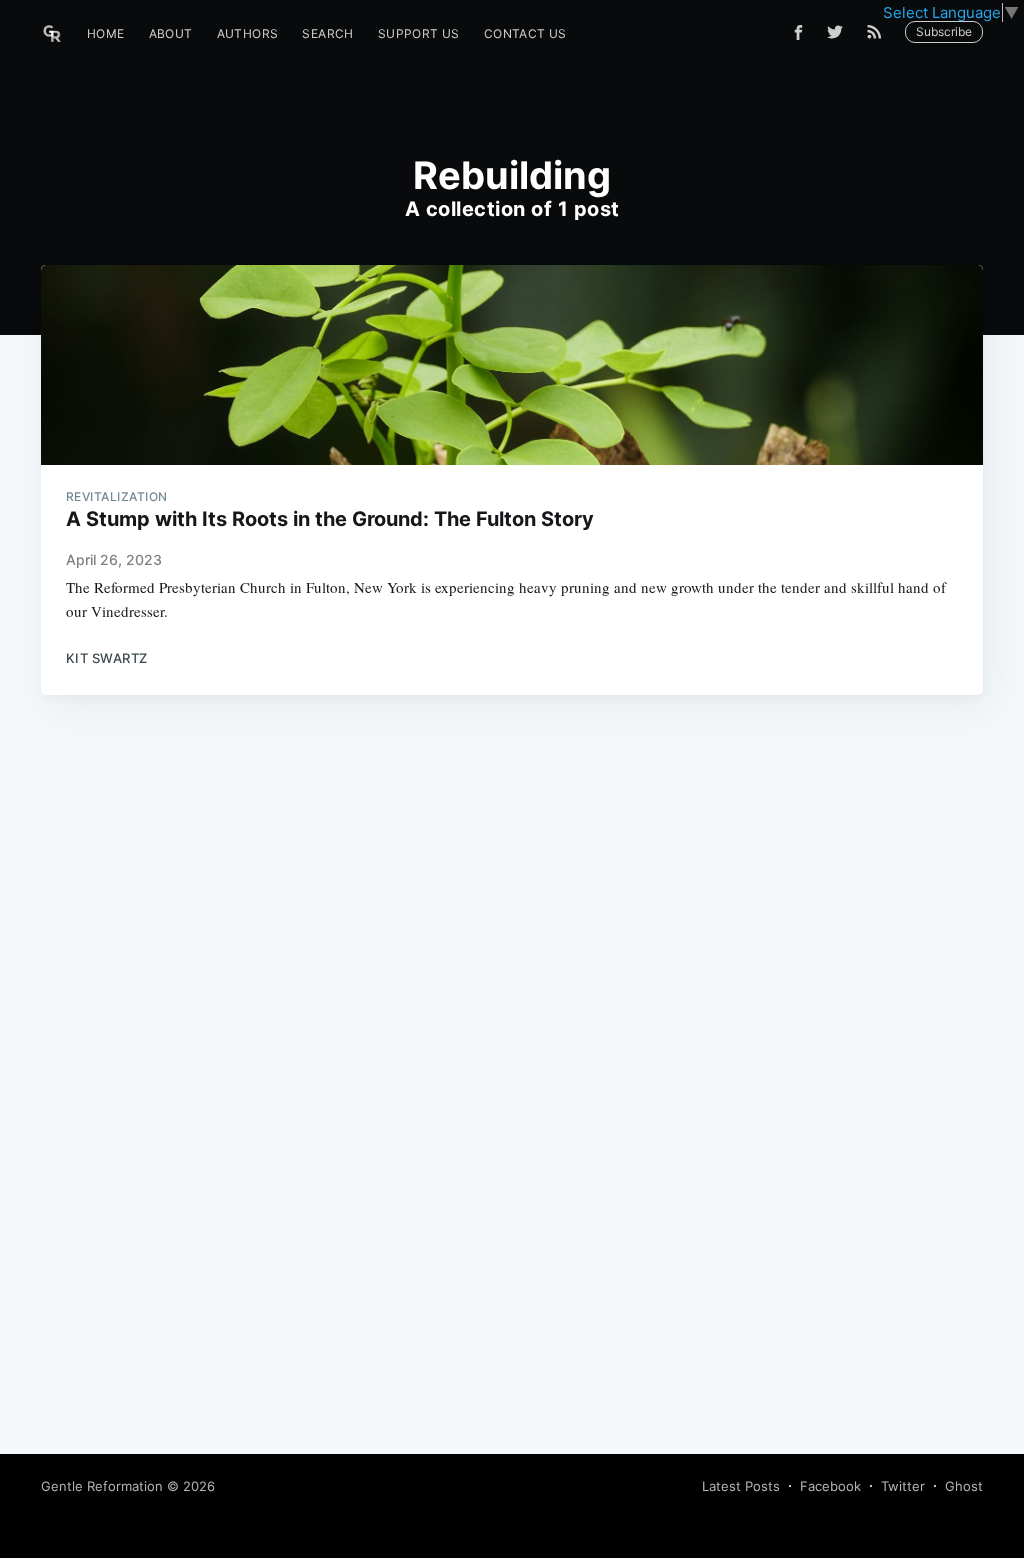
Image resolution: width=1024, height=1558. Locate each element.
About (171, 33)
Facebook (830, 1486)
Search (327, 33)
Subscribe (944, 31)
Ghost (964, 1486)
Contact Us (525, 33)
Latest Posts (741, 1486)
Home (106, 33)
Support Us (419, 33)
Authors (248, 33)
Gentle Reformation (102, 1486)
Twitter (903, 1486)
